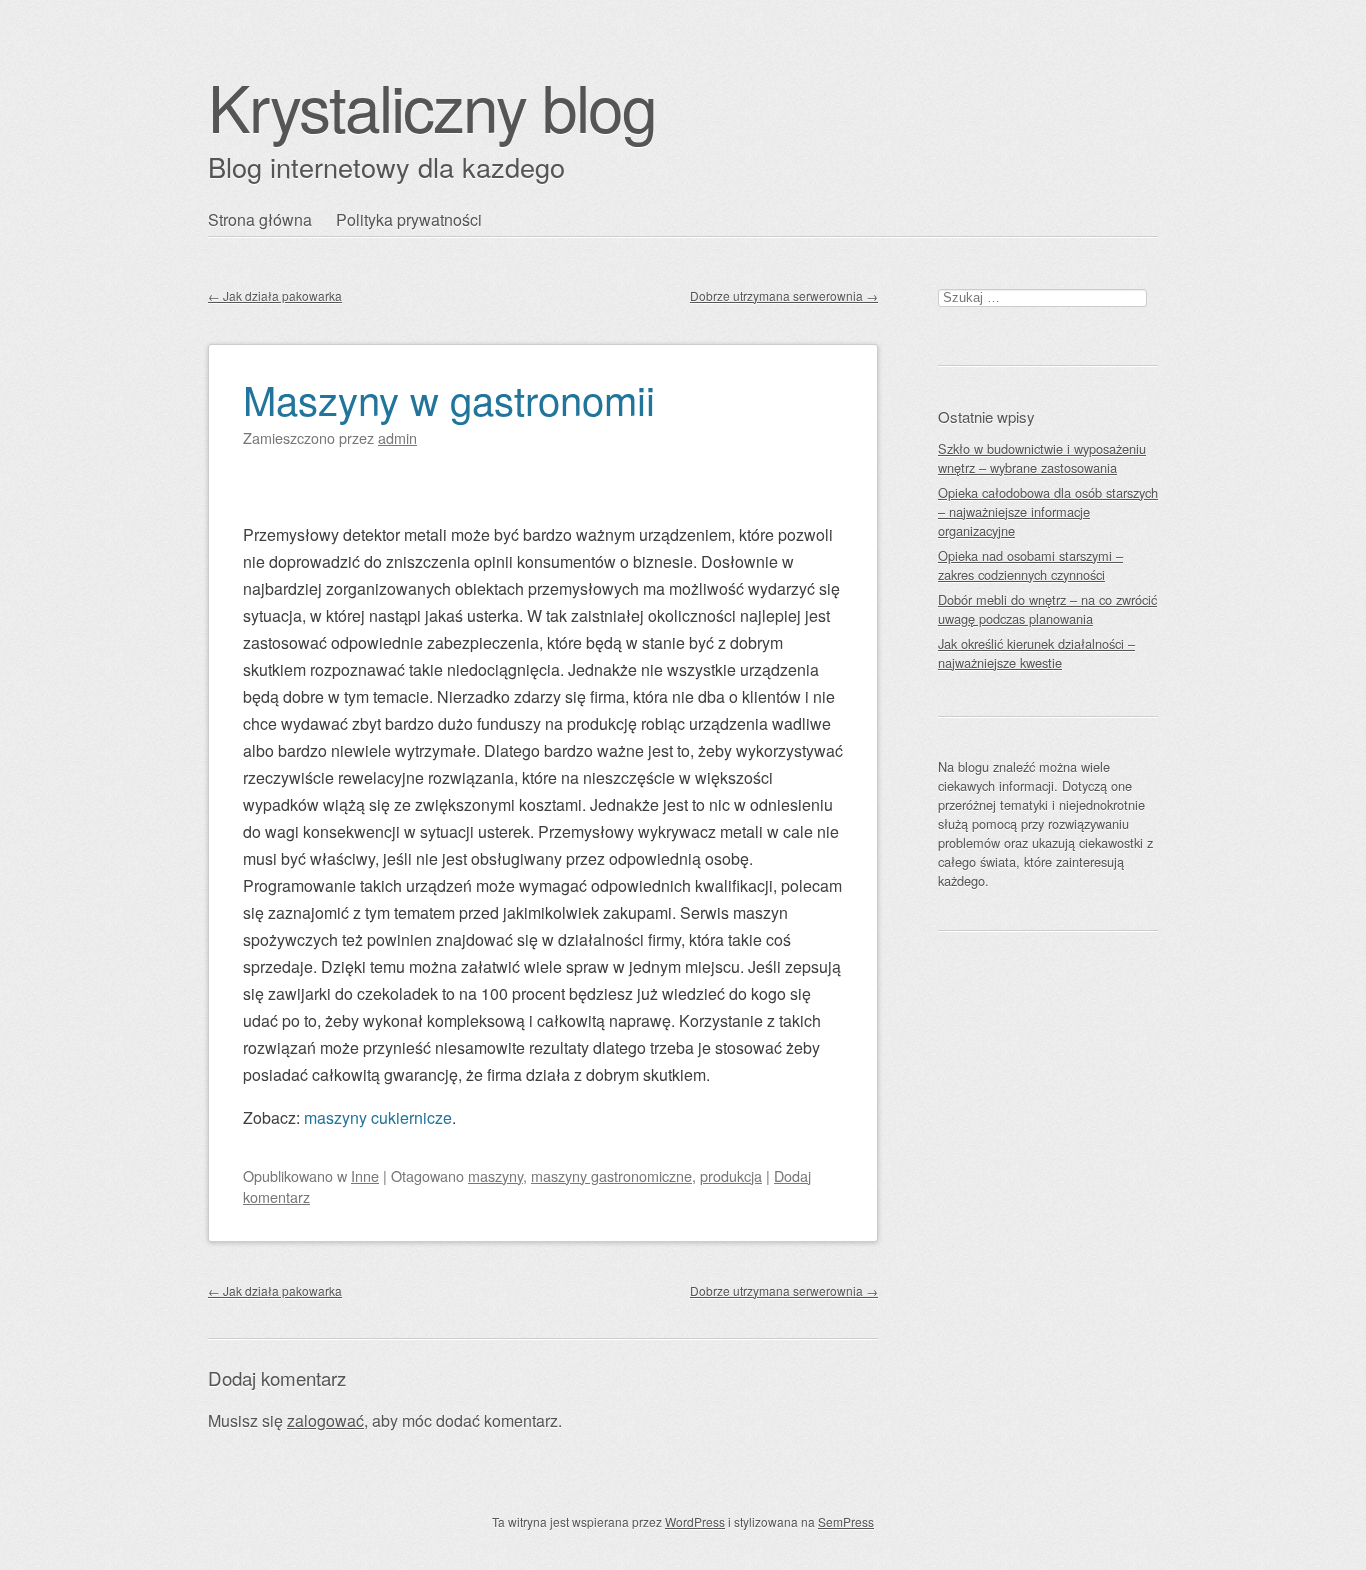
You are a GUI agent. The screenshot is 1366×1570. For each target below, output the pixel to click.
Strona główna (260, 219)
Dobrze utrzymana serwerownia (784, 295)
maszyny (495, 1175)
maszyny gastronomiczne (611, 1175)
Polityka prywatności (409, 219)
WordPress (695, 1521)
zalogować (325, 1420)
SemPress (846, 1521)
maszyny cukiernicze (378, 1117)
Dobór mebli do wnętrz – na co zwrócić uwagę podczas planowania (1047, 609)
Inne (365, 1175)
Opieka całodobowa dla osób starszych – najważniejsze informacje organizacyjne (1048, 511)
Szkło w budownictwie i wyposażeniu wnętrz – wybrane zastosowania (1042, 458)
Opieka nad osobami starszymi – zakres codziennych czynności (1030, 565)
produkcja (731, 1175)
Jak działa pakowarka (275, 295)
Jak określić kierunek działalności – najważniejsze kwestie (1036, 653)
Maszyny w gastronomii (449, 398)
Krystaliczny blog (432, 105)
